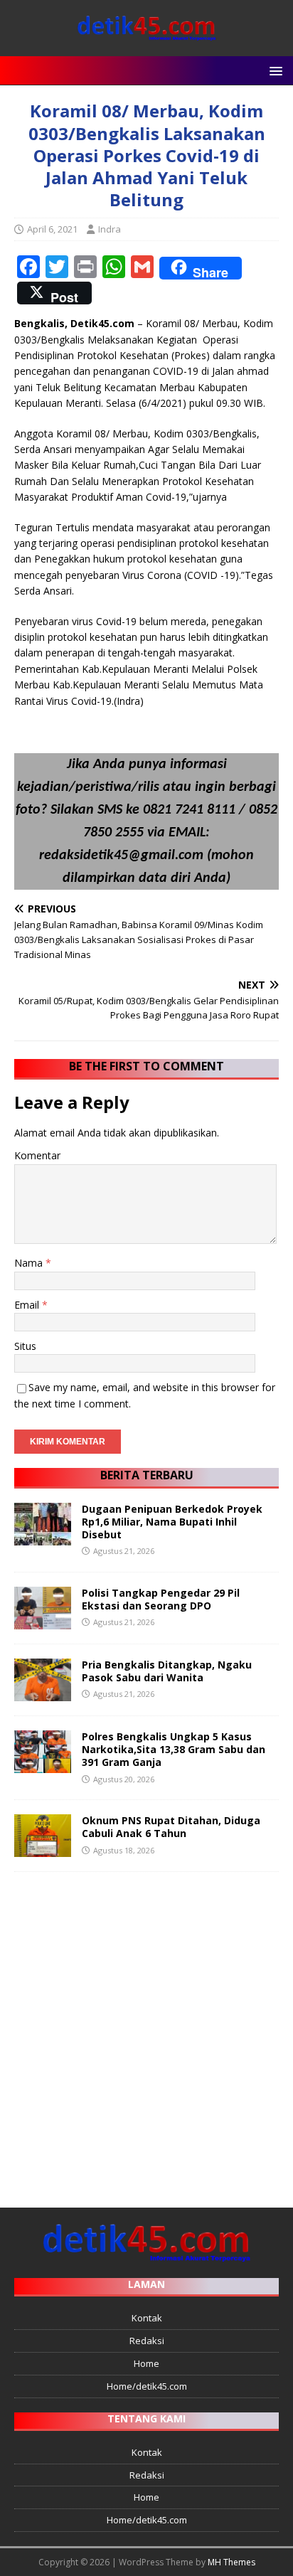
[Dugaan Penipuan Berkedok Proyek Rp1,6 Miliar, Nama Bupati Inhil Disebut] (43, 1537)
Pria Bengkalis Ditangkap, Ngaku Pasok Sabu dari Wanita (167, 1671)
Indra (110, 229)
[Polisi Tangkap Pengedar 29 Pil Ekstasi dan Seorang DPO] (43, 1621)
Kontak (147, 2318)
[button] (273, 70)
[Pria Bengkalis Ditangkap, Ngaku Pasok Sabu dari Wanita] (43, 1693)
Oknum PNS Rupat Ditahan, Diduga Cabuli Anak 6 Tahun (171, 1827)
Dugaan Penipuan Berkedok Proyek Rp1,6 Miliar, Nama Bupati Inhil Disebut (172, 1522)
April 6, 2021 (52, 229)
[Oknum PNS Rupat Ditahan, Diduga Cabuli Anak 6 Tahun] (43, 1849)
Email (28, 1305)
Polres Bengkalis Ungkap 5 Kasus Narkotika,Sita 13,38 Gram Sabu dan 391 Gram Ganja (174, 1749)
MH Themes (231, 2562)
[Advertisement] (146, 2033)
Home (146, 2363)
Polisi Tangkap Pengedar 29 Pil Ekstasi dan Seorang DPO (161, 1599)
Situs (25, 1346)
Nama (30, 1263)
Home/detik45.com (147, 2386)
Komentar (37, 1155)
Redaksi (147, 2341)
